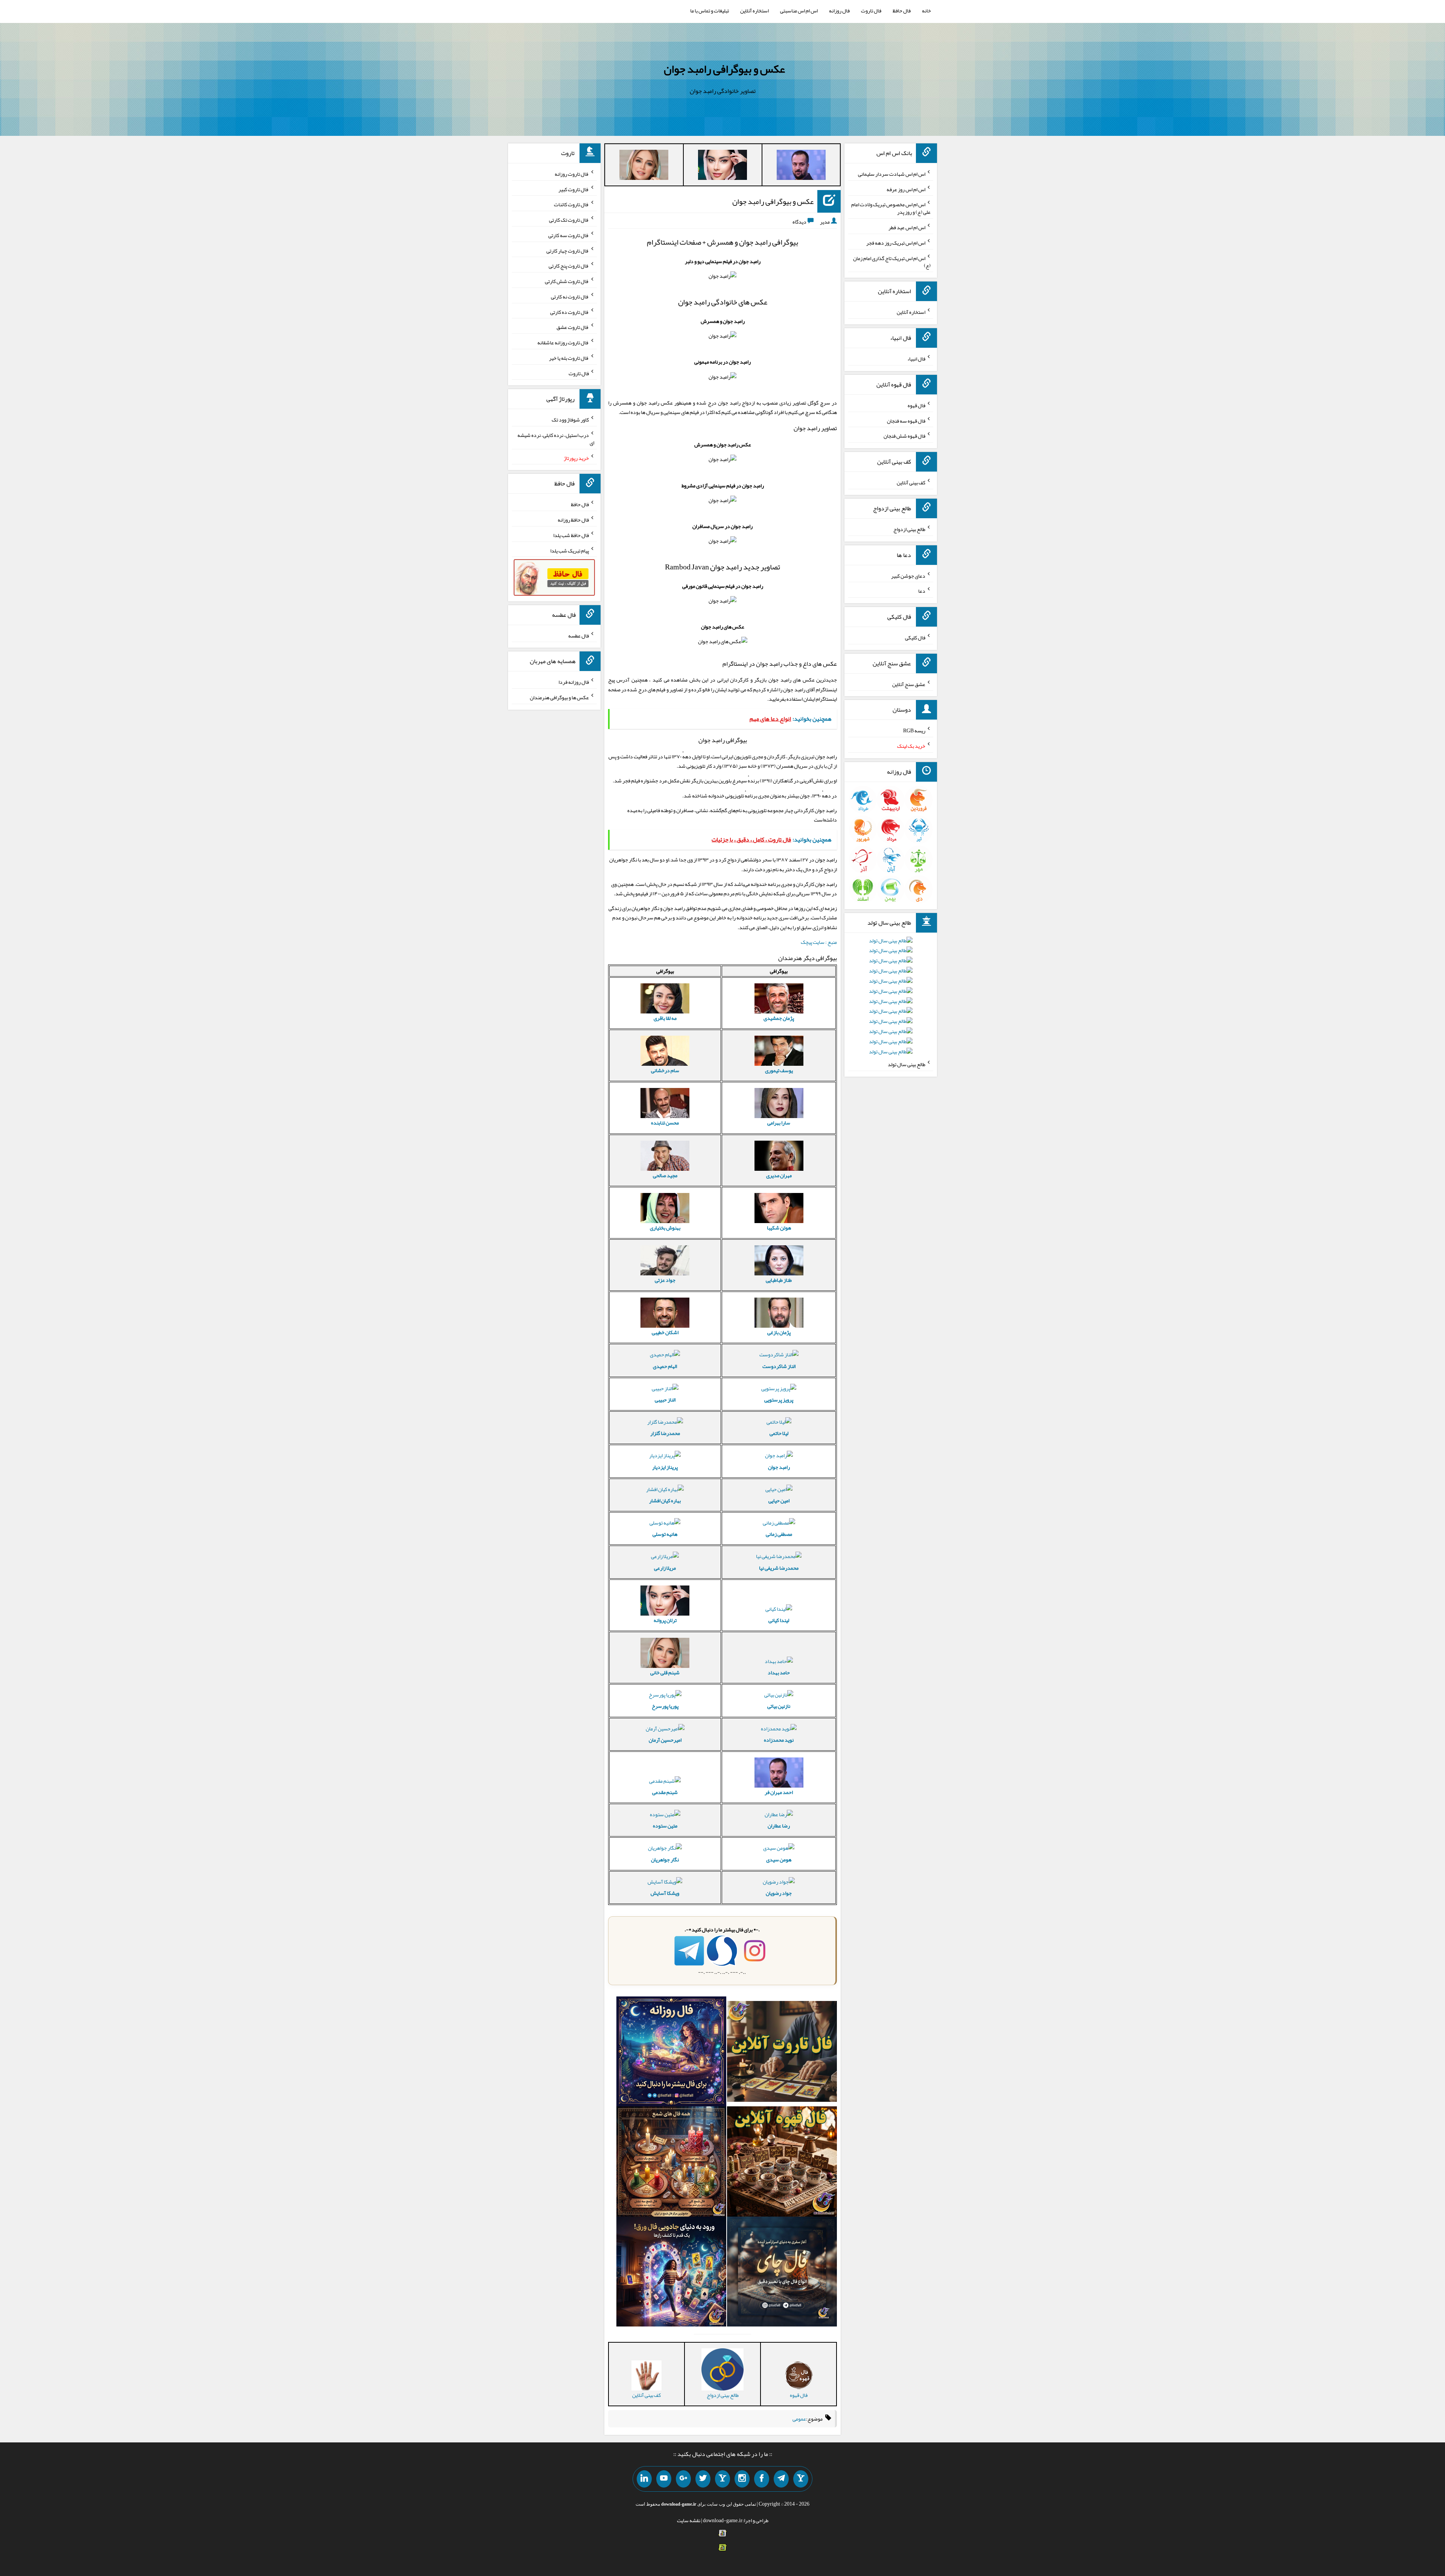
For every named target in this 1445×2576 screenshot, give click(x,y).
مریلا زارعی (665, 1568)
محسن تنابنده (665, 1123)
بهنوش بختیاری (665, 1228)
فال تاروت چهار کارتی (568, 250)
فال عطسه (579, 635)
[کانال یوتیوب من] (664, 2479)
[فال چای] (782, 2273)
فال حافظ (902, 11)
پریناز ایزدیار (665, 1467)
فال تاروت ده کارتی (570, 312)
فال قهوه (916, 405)
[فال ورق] (671, 2273)
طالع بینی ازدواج (909, 529)
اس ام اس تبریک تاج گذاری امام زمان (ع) (892, 262)
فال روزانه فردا (574, 682)
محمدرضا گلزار (665, 1433)
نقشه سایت (689, 2520)
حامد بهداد (779, 1672)
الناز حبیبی (665, 1400)
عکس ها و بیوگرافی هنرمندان (559, 697)
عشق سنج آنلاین (909, 684)
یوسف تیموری (779, 1070)
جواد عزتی (665, 1280)
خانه (926, 11)
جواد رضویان (779, 1893)
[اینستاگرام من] (742, 2479)
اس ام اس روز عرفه (906, 189)
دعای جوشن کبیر (908, 575)
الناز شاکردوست (779, 1366)
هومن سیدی (779, 1859)
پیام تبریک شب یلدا (570, 550)
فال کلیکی (915, 638)
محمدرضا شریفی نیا (779, 1568)
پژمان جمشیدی (779, 1018)
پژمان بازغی (779, 1332)
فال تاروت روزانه (572, 174)
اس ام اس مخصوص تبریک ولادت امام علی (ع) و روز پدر (891, 208)
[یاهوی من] (801, 2479)
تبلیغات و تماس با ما (710, 11)
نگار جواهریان (665, 1859)
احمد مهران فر (779, 1792)
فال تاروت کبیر (574, 189)
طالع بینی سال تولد (907, 1064)
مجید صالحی (665, 1175)
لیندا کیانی (779, 1620)
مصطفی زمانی (779, 1534)
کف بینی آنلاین (911, 482)
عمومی (799, 2419)
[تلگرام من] (781, 2479)
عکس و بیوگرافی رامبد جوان (724, 69)
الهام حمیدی (665, 1366)
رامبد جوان (779, 1467)
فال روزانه (839, 11)
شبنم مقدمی (665, 1792)
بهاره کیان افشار (665, 1500)
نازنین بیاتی (779, 1706)
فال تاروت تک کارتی (569, 220)
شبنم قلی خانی (665, 1672)
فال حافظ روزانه (573, 520)
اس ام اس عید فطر (907, 227)
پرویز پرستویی (779, 1400)
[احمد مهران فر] (801, 166)
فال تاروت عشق (573, 327)
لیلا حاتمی (779, 1433)
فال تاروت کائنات (571, 204)
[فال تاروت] (782, 2053)
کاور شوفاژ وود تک (570, 420)
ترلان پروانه (665, 1620)
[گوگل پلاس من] (683, 2479)
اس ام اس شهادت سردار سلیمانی (892, 174)
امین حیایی (779, 1500)
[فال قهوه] (782, 2163)
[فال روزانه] (671, 2053)
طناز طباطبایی (779, 1280)
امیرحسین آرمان (665, 1740)
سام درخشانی (665, 1070)
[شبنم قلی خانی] (644, 166)
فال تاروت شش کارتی (567, 281)
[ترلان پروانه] (722, 166)
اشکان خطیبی (665, 1332)
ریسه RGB (914, 730)
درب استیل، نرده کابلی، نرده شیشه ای (556, 439)
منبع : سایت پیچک (819, 942)
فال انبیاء (916, 359)
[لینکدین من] (644, 2479)
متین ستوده (665, 1826)
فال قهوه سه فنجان (906, 420)
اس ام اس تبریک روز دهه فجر (896, 243)
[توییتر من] (703, 2479)
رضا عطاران (779, 1826)
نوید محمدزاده (779, 1740)
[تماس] (722, 2479)
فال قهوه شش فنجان (904, 436)
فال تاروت (871, 11)
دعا (922, 591)
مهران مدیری (779, 1175)
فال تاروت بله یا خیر (569, 358)
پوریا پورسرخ (665, 1706)
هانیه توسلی (665, 1534)
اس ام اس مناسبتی (799, 11)
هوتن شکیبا (779, 1228)
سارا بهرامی (779, 1123)
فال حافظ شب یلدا (571, 535)
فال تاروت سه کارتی (569, 235)
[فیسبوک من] (762, 2479)
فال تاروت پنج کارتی (569, 266)
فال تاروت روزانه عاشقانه (563, 342)
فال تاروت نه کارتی (570, 297)
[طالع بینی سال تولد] (891, 998)
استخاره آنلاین (754, 11)
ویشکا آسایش (665, 1893)
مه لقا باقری (665, 1018)
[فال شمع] (671, 2163)
